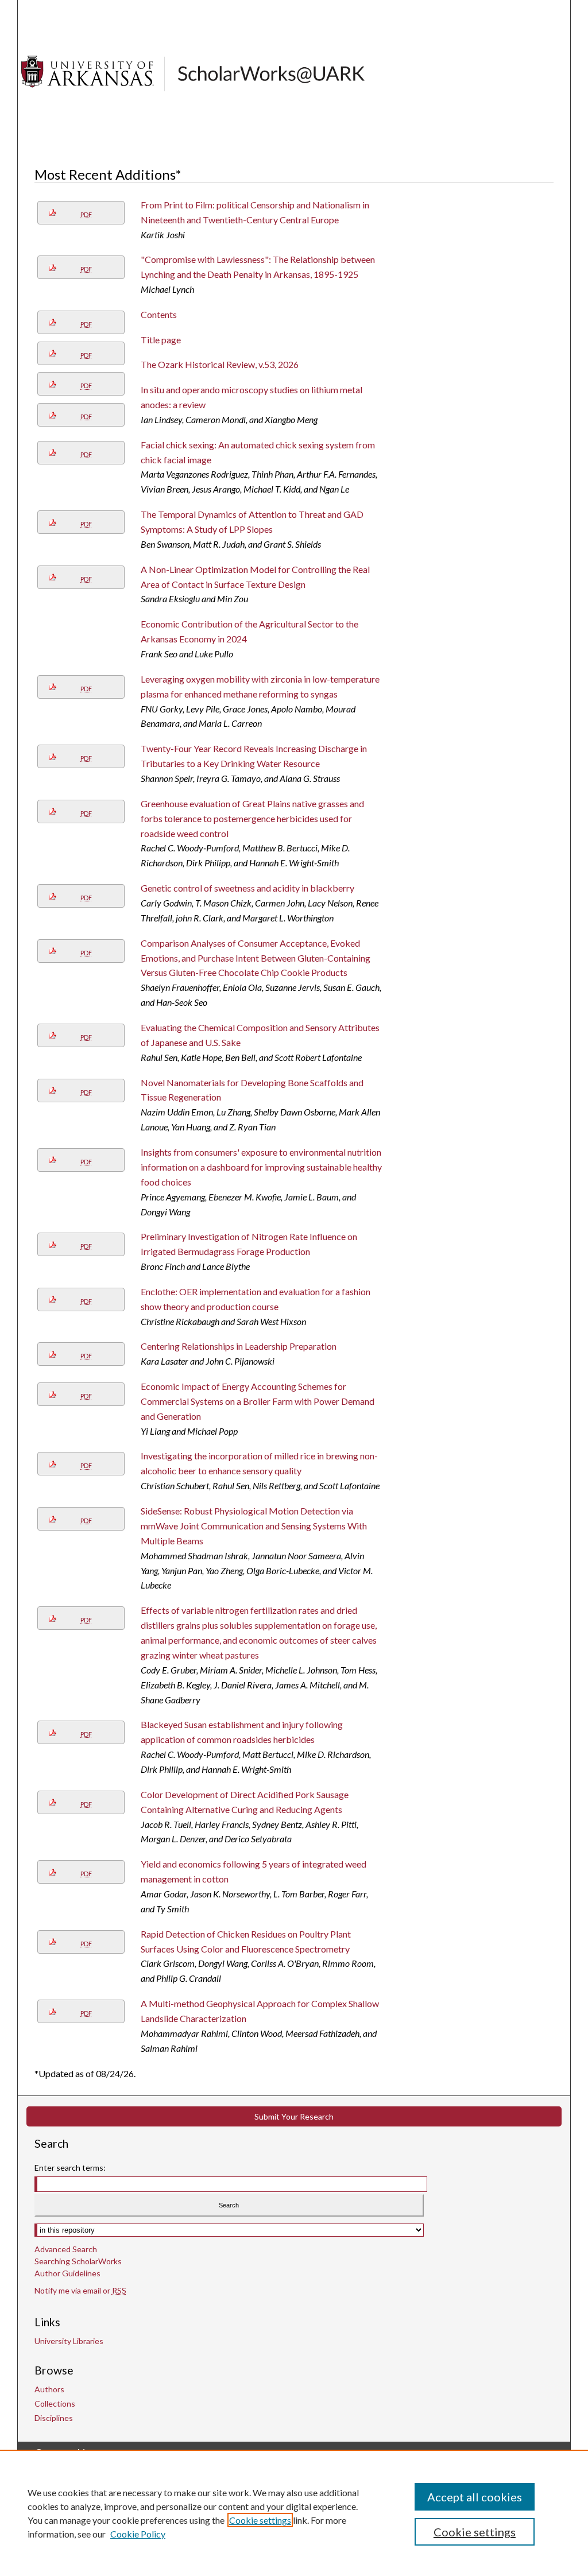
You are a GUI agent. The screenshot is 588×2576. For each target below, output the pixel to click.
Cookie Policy (138, 2534)
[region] (294, 2513)
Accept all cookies (475, 2497)
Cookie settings (260, 2520)
